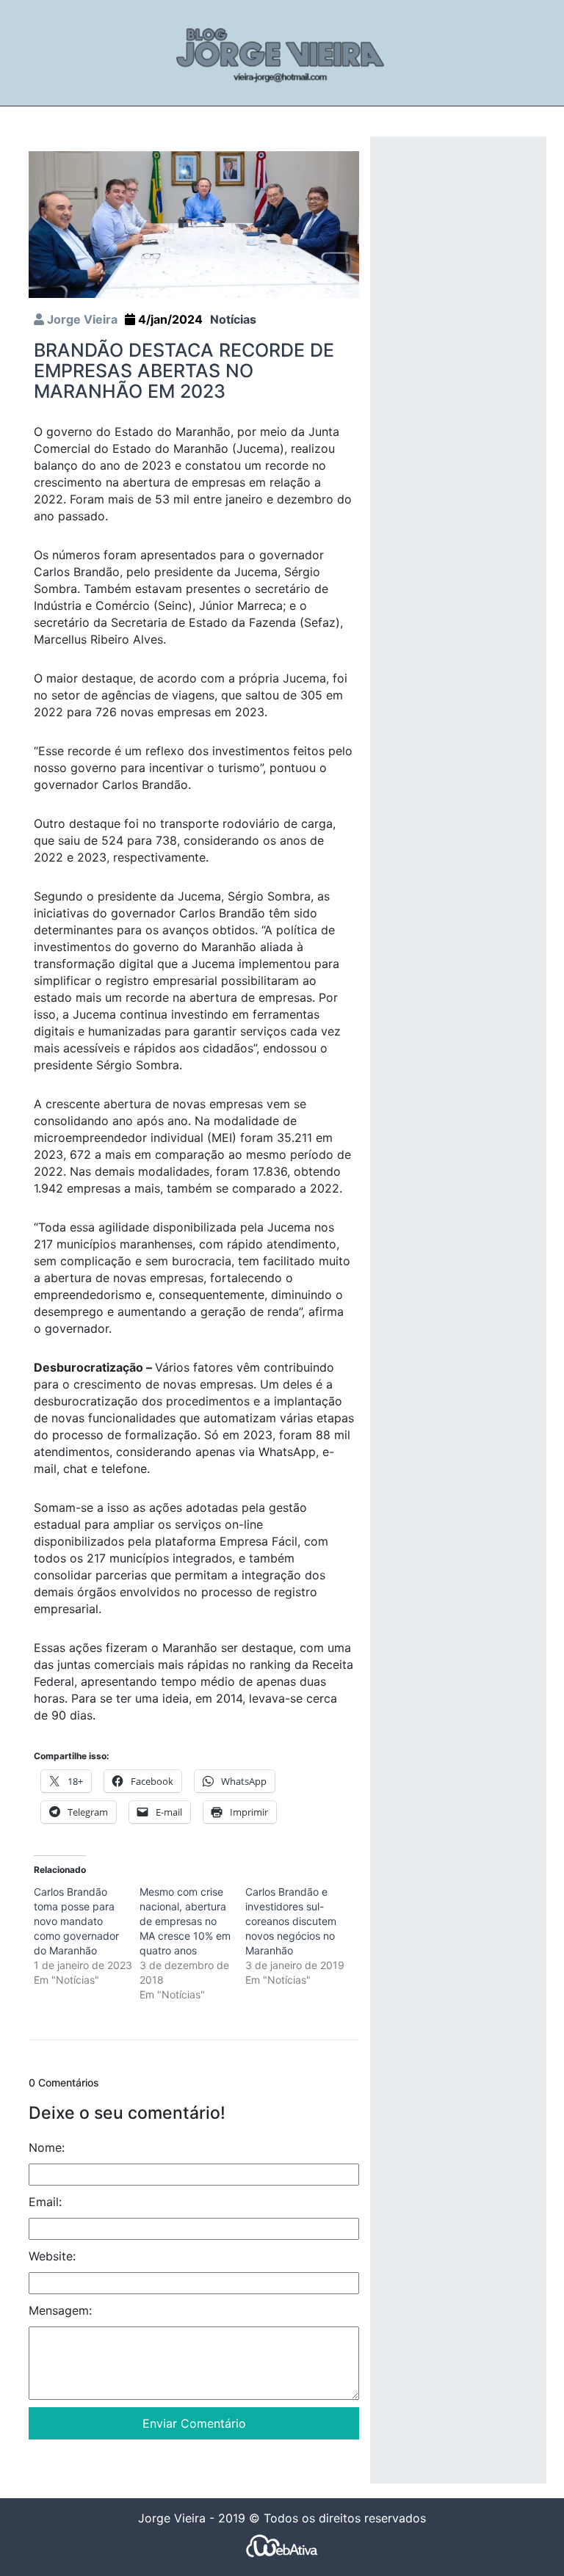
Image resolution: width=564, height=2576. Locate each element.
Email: (45, 2202)
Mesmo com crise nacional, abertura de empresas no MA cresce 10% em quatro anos (185, 1921)
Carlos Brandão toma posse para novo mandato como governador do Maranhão (76, 1921)
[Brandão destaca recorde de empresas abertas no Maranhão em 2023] (194, 223)
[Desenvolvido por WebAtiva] (282, 2545)
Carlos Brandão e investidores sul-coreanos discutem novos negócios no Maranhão (291, 1921)
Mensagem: (60, 2310)
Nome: (47, 2147)
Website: (52, 2256)
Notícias (233, 319)
